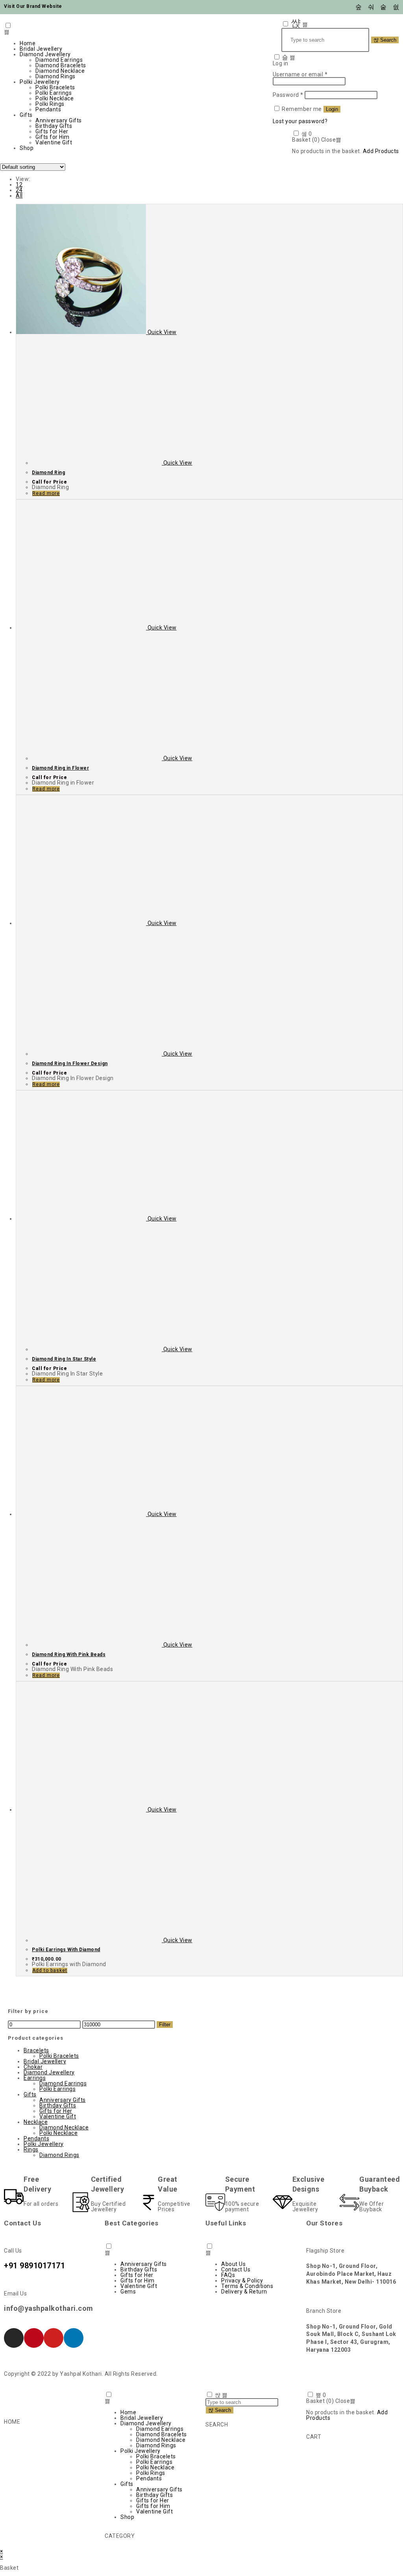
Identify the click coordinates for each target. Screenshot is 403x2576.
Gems (128, 2292)
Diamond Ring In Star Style (64, 1359)
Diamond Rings (55, 76)
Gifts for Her (52, 131)
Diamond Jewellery (45, 54)
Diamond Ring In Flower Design (70, 1064)
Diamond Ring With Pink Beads (69, 1655)
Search (387, 40)
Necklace (36, 2122)
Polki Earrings (54, 93)
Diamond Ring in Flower (60, 768)
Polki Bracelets (55, 87)
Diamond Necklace (60, 71)
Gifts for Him (53, 137)
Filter (165, 2025)
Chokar (33, 2067)
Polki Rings (50, 104)
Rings (31, 2149)
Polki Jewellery (40, 82)
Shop (27, 148)
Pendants (48, 109)
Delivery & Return (244, 2292)
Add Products (381, 151)
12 (19, 185)
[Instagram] (14, 2338)
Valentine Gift (54, 142)
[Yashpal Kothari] (201, 55)
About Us (233, 2264)
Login (332, 109)
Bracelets (36, 2050)
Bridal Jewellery (41, 49)
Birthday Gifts (54, 126)
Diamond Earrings (59, 60)
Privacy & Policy (242, 2281)
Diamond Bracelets (61, 65)
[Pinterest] (34, 2338)
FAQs (228, 2275)
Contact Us (236, 2269)
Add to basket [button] (50, 1970)
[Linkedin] (74, 2338)
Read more (46, 493)
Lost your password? (300, 121)
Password (288, 95)
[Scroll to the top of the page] (2, 2545)
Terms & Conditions (247, 2286)
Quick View (161, 332)
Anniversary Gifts (59, 120)
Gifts (26, 115)
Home (28, 43)
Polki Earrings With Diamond (66, 1950)
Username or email (300, 74)
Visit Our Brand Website (33, 6)
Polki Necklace (55, 98)
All (19, 196)
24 (19, 190)
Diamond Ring (48, 473)
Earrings (35, 2078)
